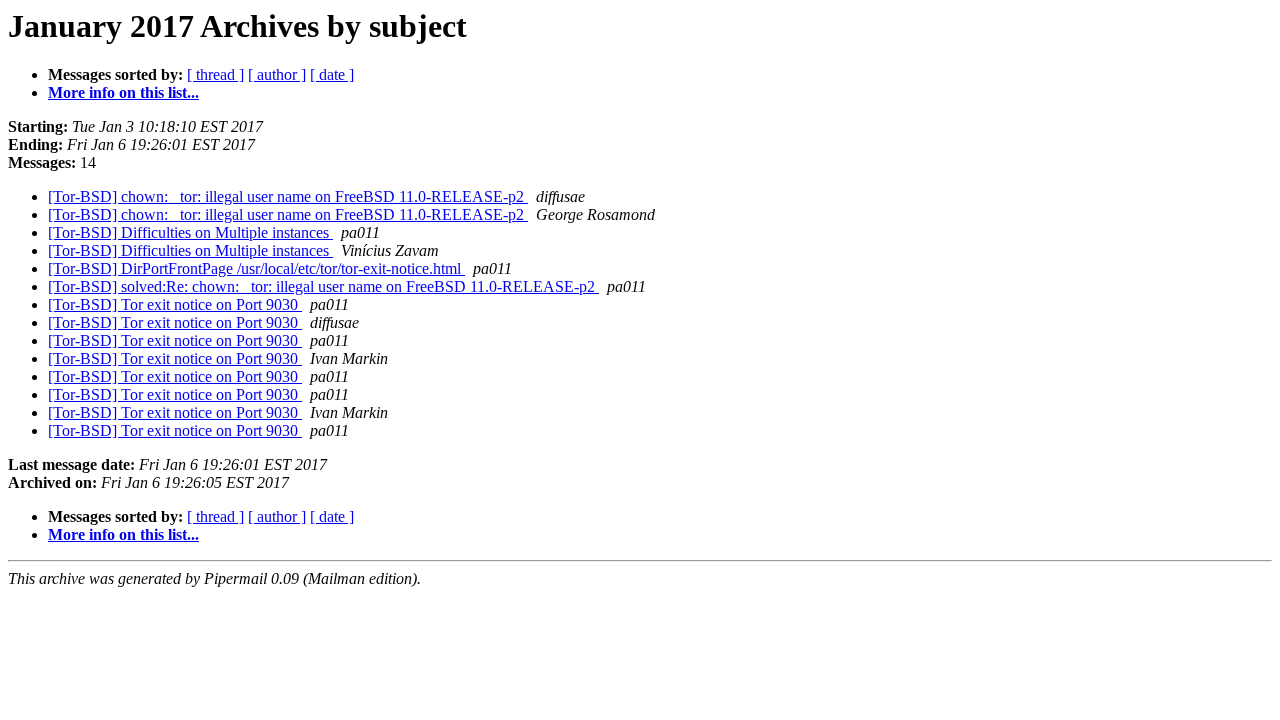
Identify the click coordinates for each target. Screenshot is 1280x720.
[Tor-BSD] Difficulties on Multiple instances (190, 232)
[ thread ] (215, 74)
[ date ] (332, 74)
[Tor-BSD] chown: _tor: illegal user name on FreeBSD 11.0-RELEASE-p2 (288, 196)
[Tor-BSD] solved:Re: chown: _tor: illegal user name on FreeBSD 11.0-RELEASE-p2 (323, 286)
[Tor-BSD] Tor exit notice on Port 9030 (175, 304)
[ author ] (277, 74)
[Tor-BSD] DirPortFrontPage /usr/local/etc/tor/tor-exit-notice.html (256, 268)
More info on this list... (123, 92)
